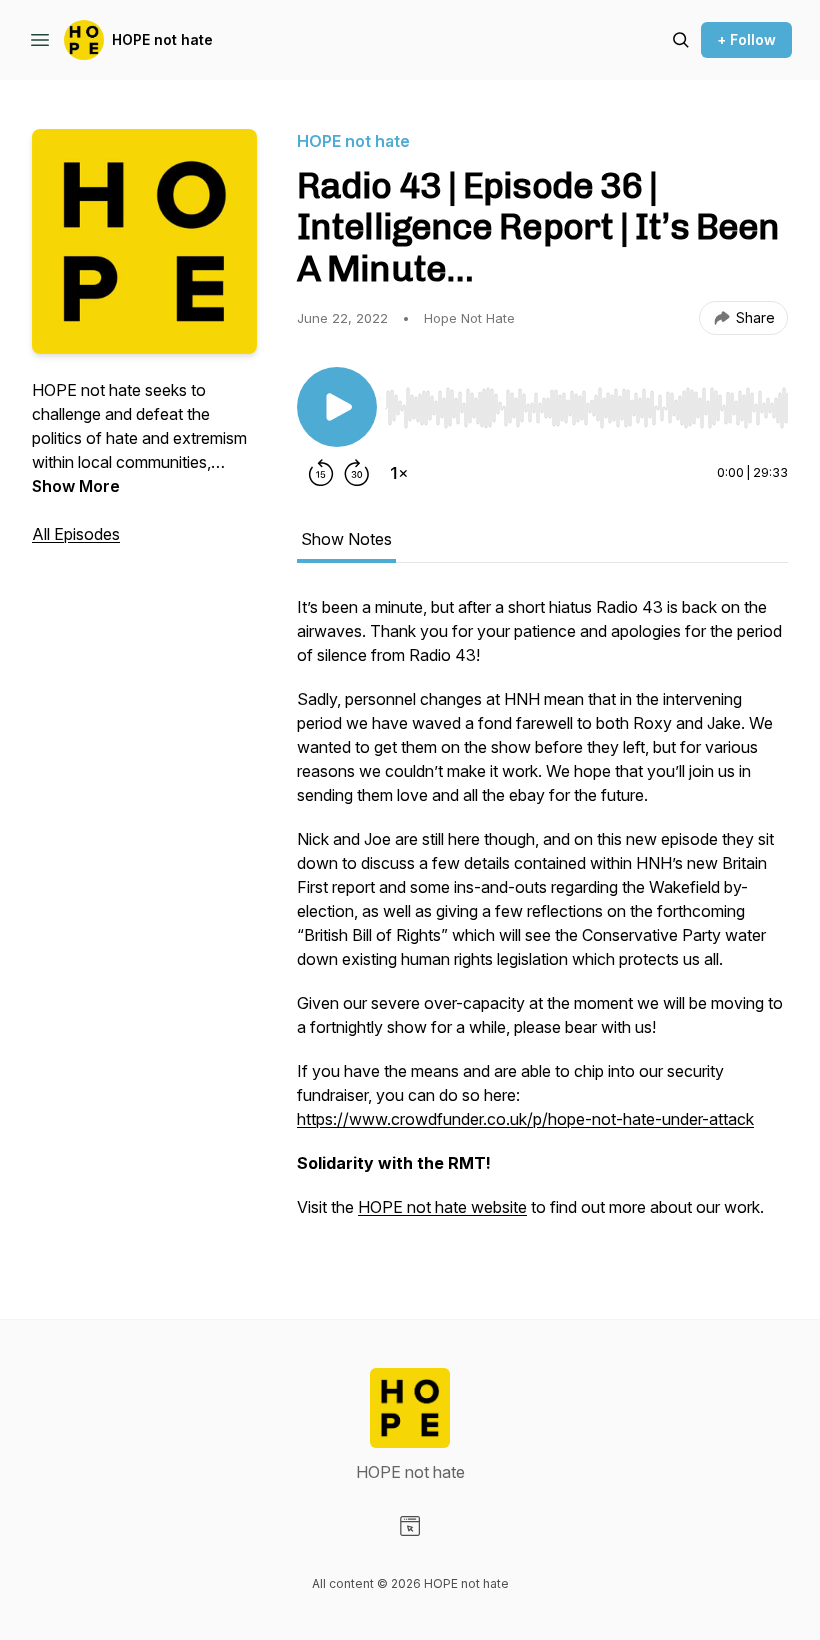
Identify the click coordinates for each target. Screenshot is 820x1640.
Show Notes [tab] (346, 539)
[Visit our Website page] (410, 1526)
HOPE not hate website (442, 1207)
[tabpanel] (542, 917)
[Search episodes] (681, 40)
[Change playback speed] (399, 473)
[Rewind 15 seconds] (321, 473)
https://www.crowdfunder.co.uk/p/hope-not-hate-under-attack (525, 1119)
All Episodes (76, 534)
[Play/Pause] (337, 407)
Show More (76, 486)
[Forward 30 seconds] (357, 473)
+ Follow (746, 39)
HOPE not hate (162, 39)
